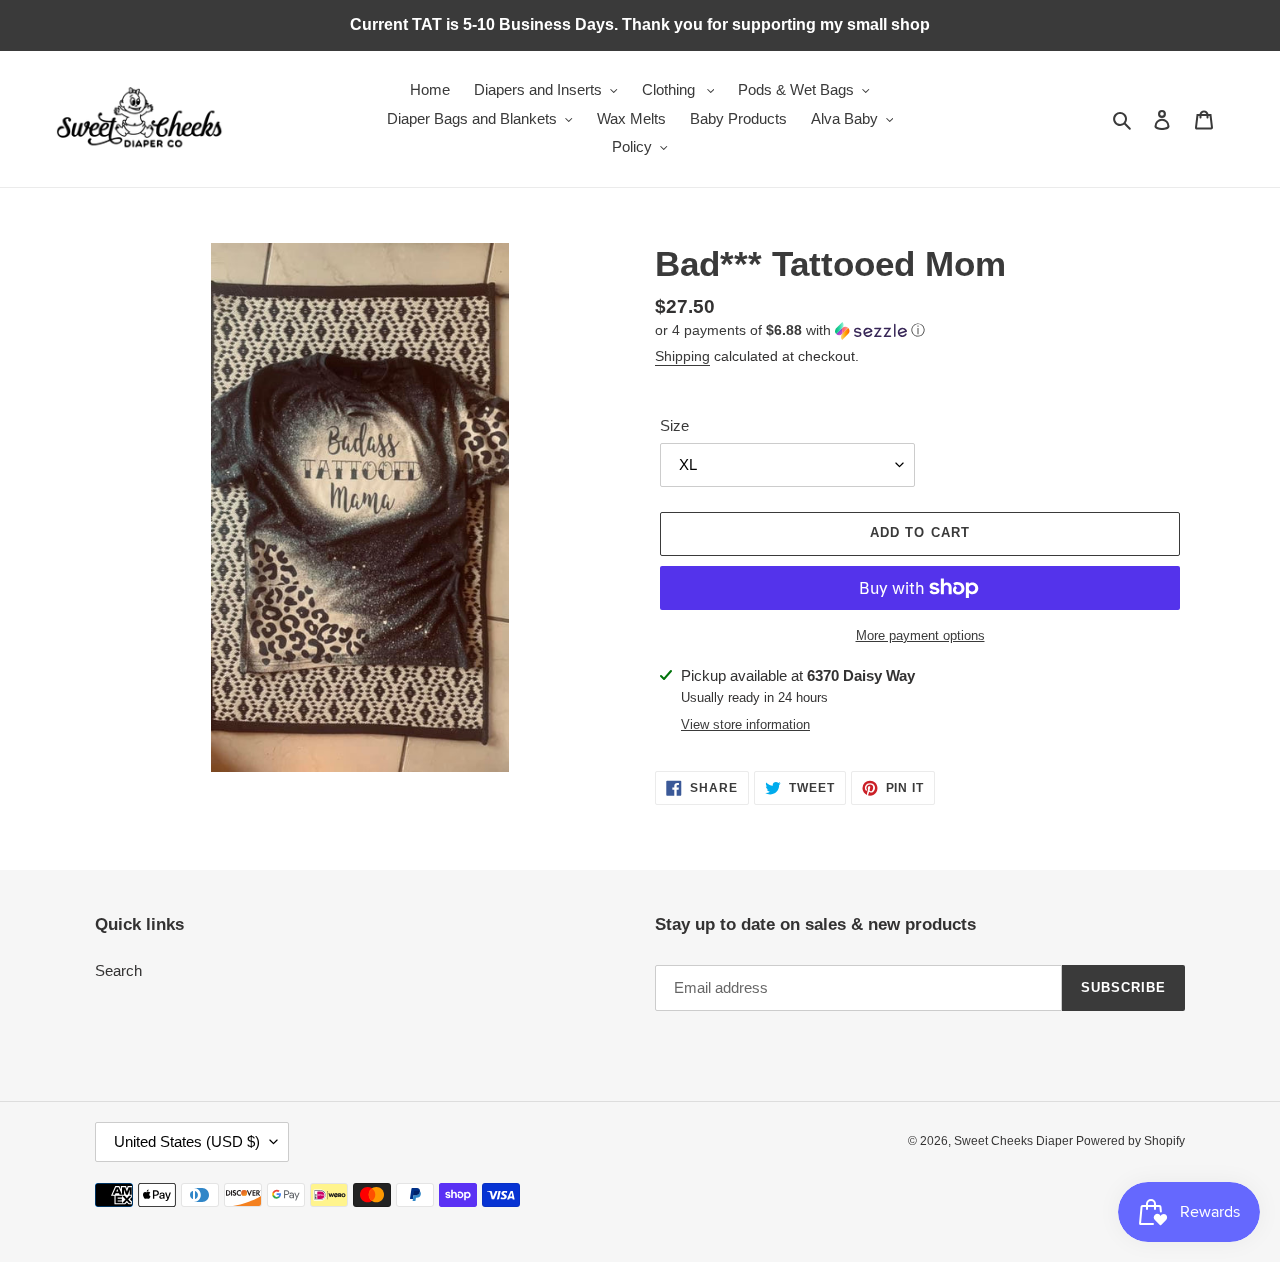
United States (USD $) (187, 1141)
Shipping (682, 356)
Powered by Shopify (1130, 1141)
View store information (745, 724)
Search (118, 970)
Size (674, 425)
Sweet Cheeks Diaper (1015, 1141)
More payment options (920, 635)
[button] (790, 330)
